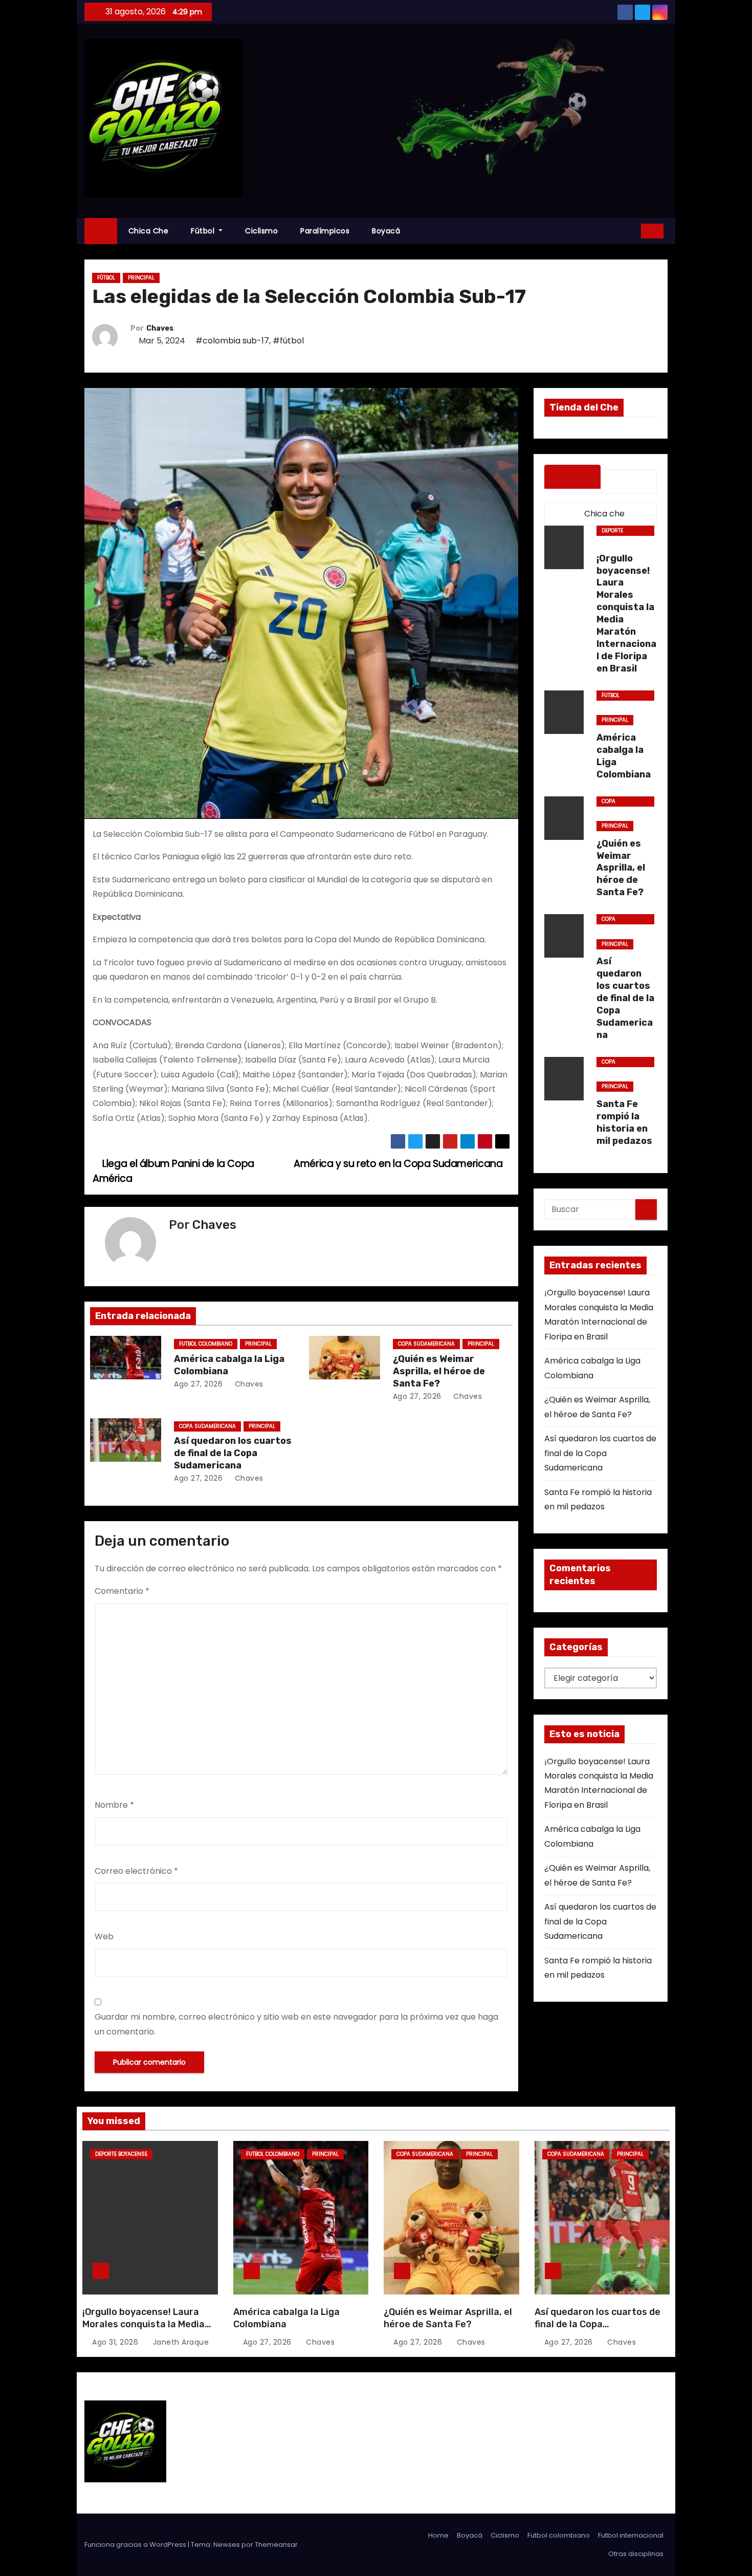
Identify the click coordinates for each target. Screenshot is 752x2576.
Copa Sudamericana (426, 1344)
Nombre (114, 1805)
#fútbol (288, 341)
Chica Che (149, 231)
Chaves (160, 328)
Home (438, 2535)
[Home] (101, 231)
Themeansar (276, 2545)
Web (104, 1936)
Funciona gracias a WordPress (136, 2545)
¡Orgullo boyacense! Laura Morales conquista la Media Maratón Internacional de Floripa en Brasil (143, 2330)
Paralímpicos (325, 231)
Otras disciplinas (636, 2554)
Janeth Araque (180, 2342)
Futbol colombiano (206, 1344)
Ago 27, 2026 (198, 1384)
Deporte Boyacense (616, 531)
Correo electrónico (136, 1871)
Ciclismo (261, 231)
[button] (630, 231)
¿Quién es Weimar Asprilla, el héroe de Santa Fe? (439, 1371)
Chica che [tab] (603, 514)
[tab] (572, 477)
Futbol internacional (631, 2535)
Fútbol (204, 231)
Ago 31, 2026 (115, 2342)
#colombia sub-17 (232, 341)
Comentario (122, 1591)
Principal (141, 278)
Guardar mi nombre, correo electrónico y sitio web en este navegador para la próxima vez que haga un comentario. (296, 2024)
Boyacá (386, 231)
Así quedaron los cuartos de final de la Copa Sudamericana (233, 1453)
